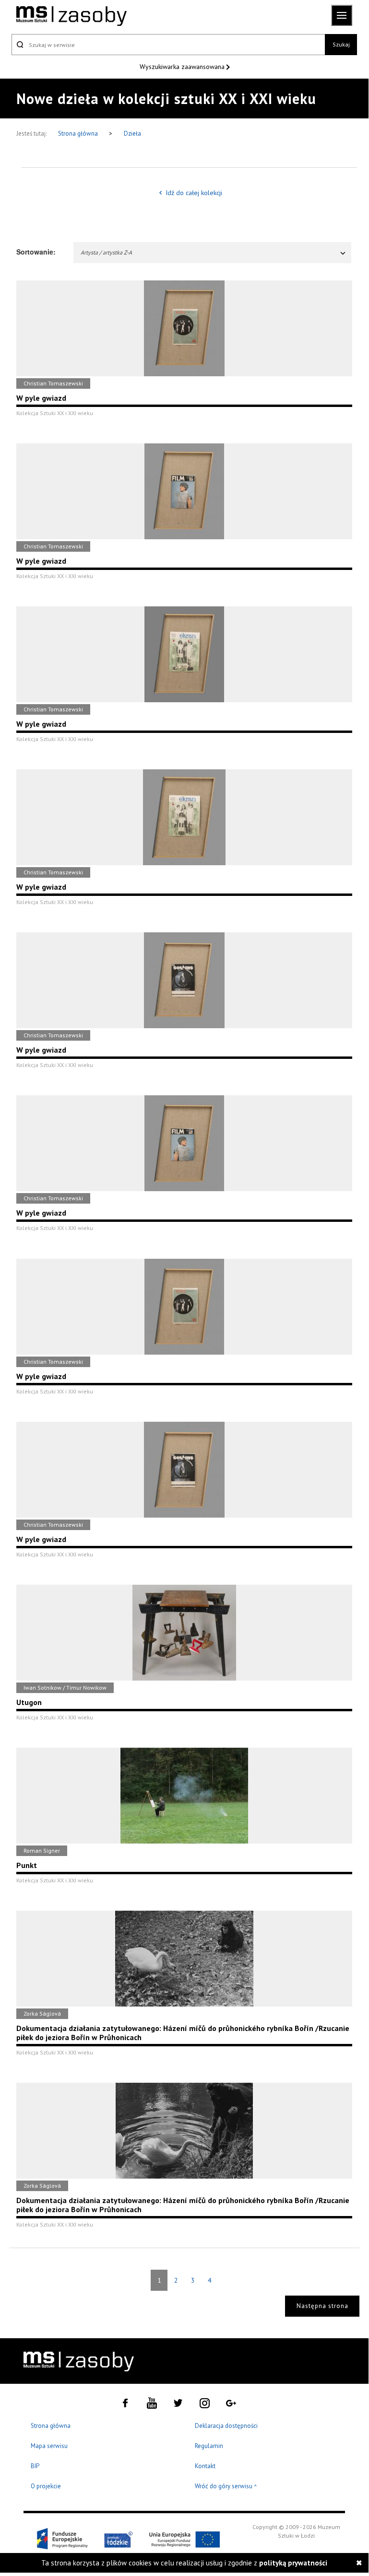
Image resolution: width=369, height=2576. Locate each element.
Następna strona (322, 2306)
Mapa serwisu (49, 2446)
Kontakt (205, 2466)
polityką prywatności (293, 2563)
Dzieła (132, 133)
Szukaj (341, 44)
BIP (35, 2466)
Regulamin (209, 2446)
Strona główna (79, 133)
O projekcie (46, 2486)
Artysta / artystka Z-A (106, 252)
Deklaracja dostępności (226, 2426)
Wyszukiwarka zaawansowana (183, 67)
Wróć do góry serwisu (226, 2487)
